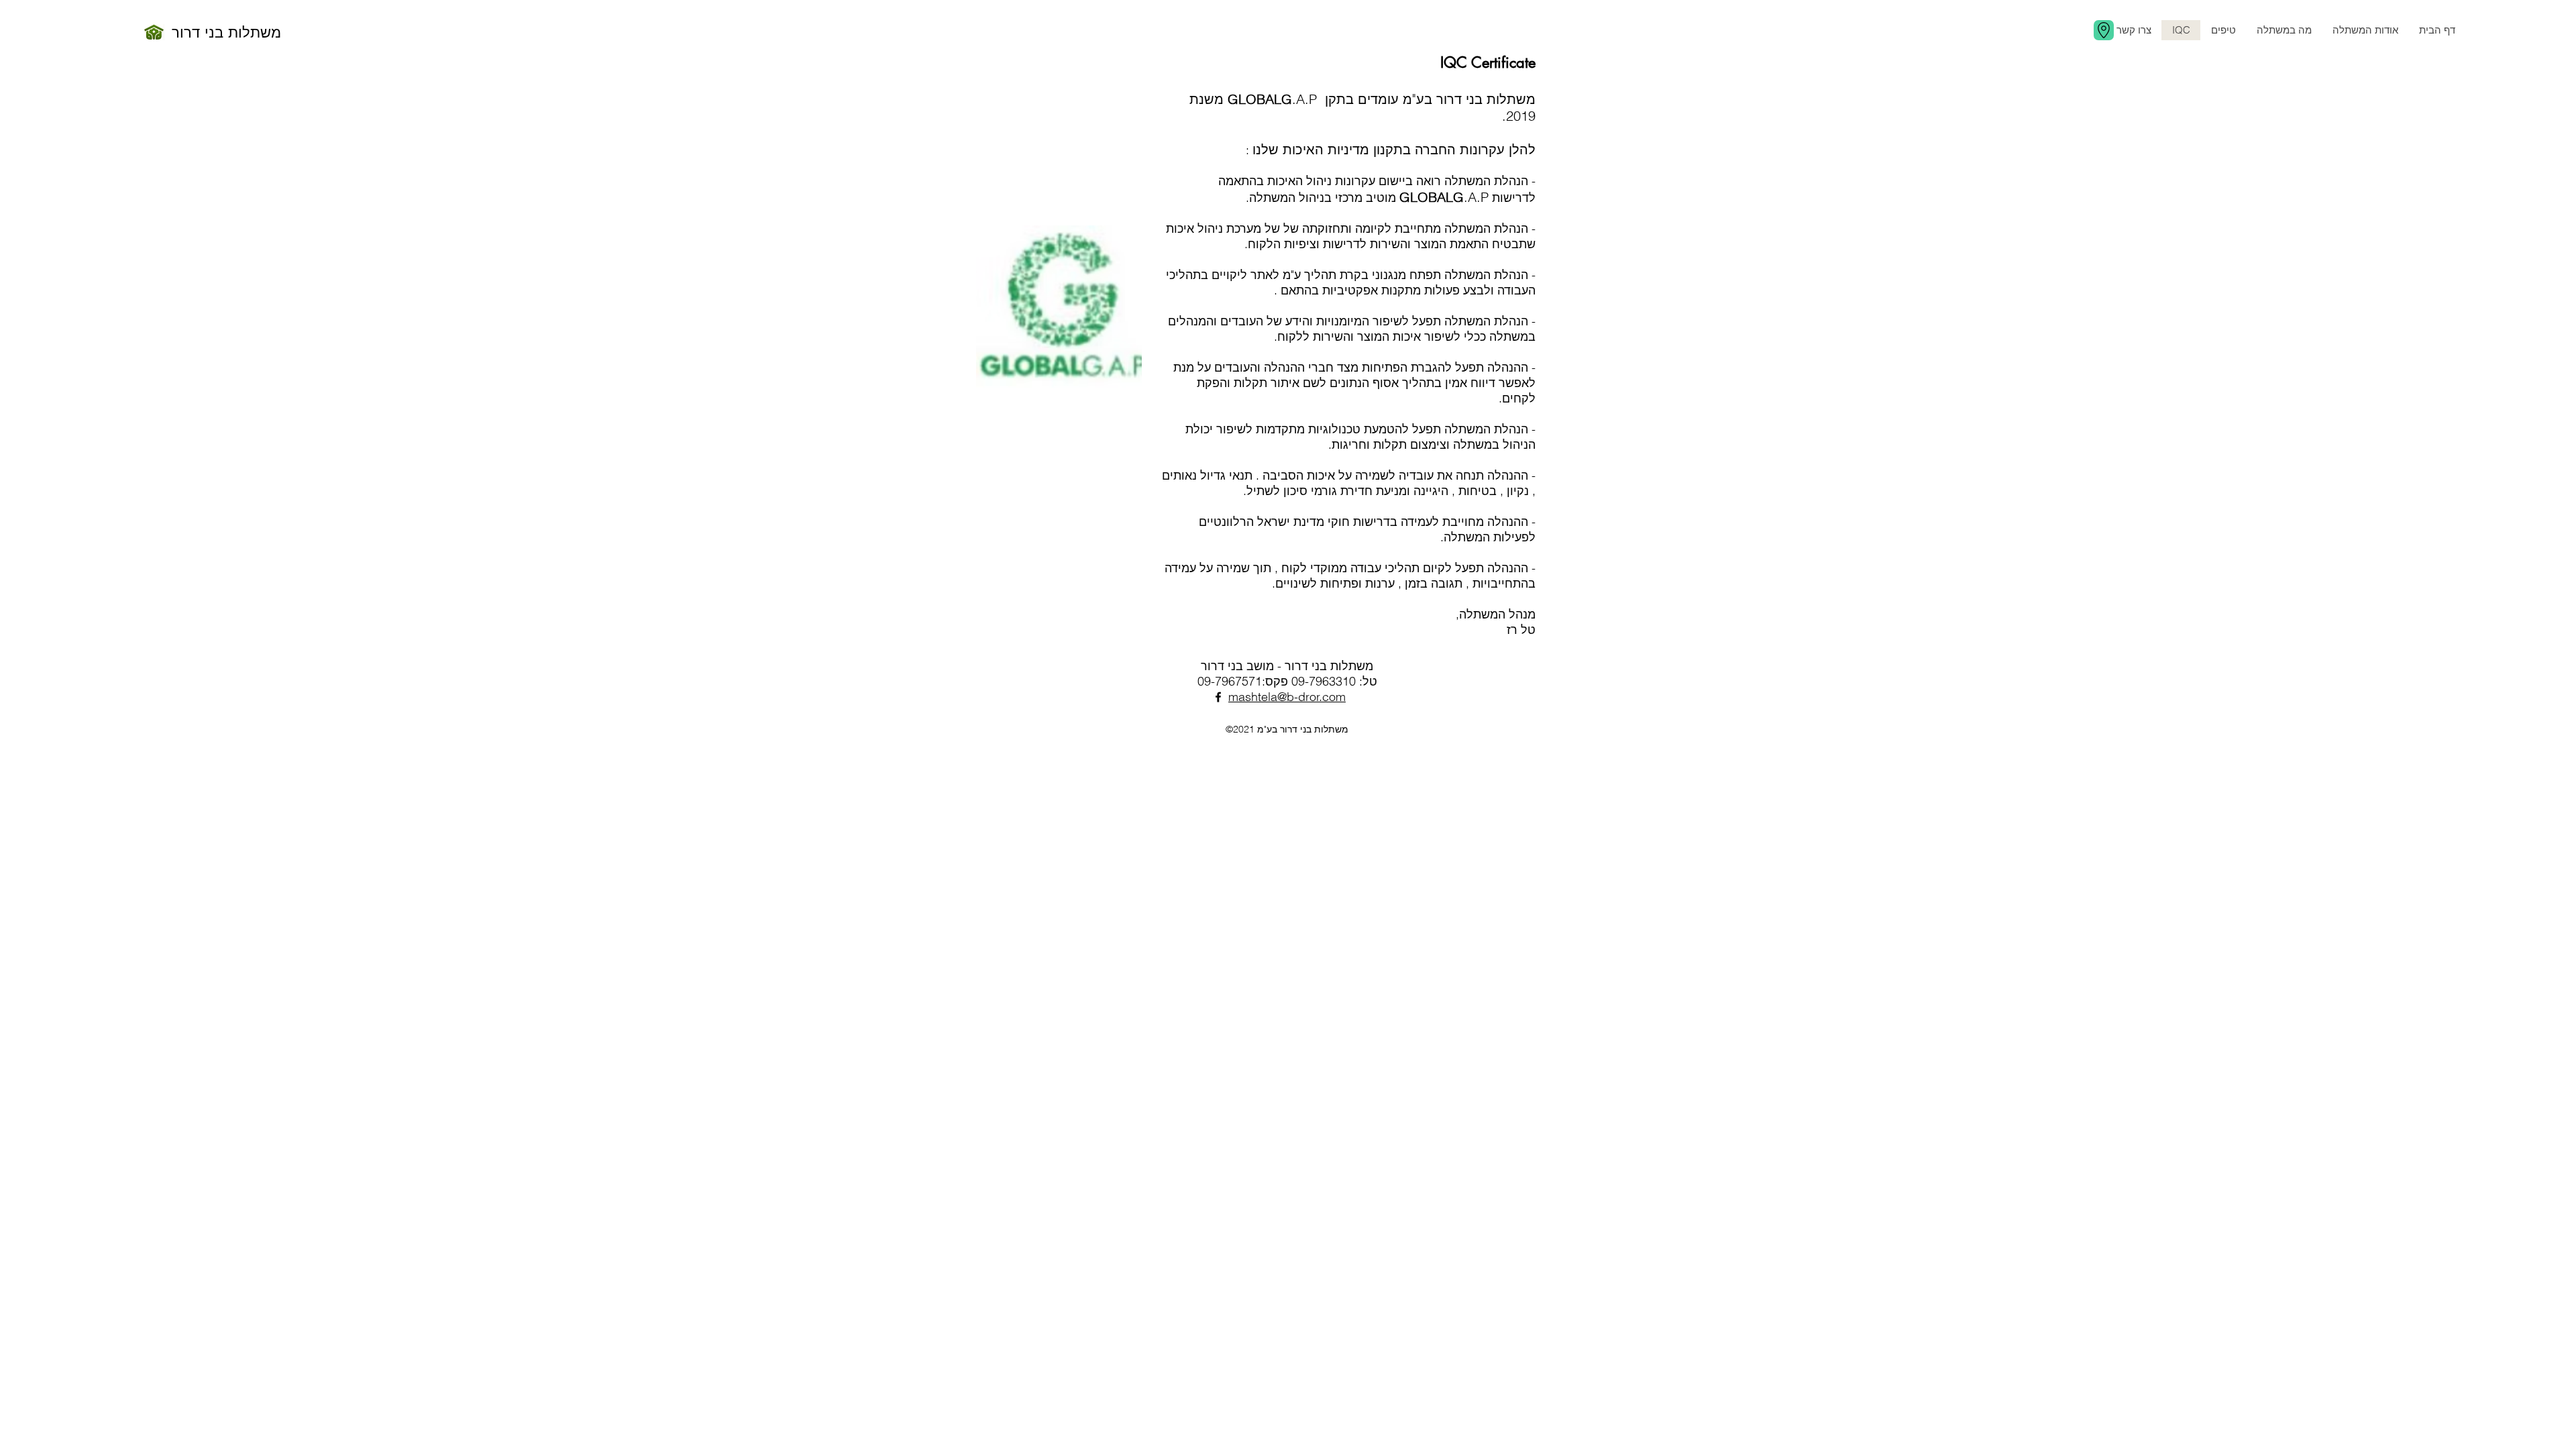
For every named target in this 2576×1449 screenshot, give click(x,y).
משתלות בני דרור (226, 32)
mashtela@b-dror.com (1287, 697)
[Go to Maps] (2104, 30)
